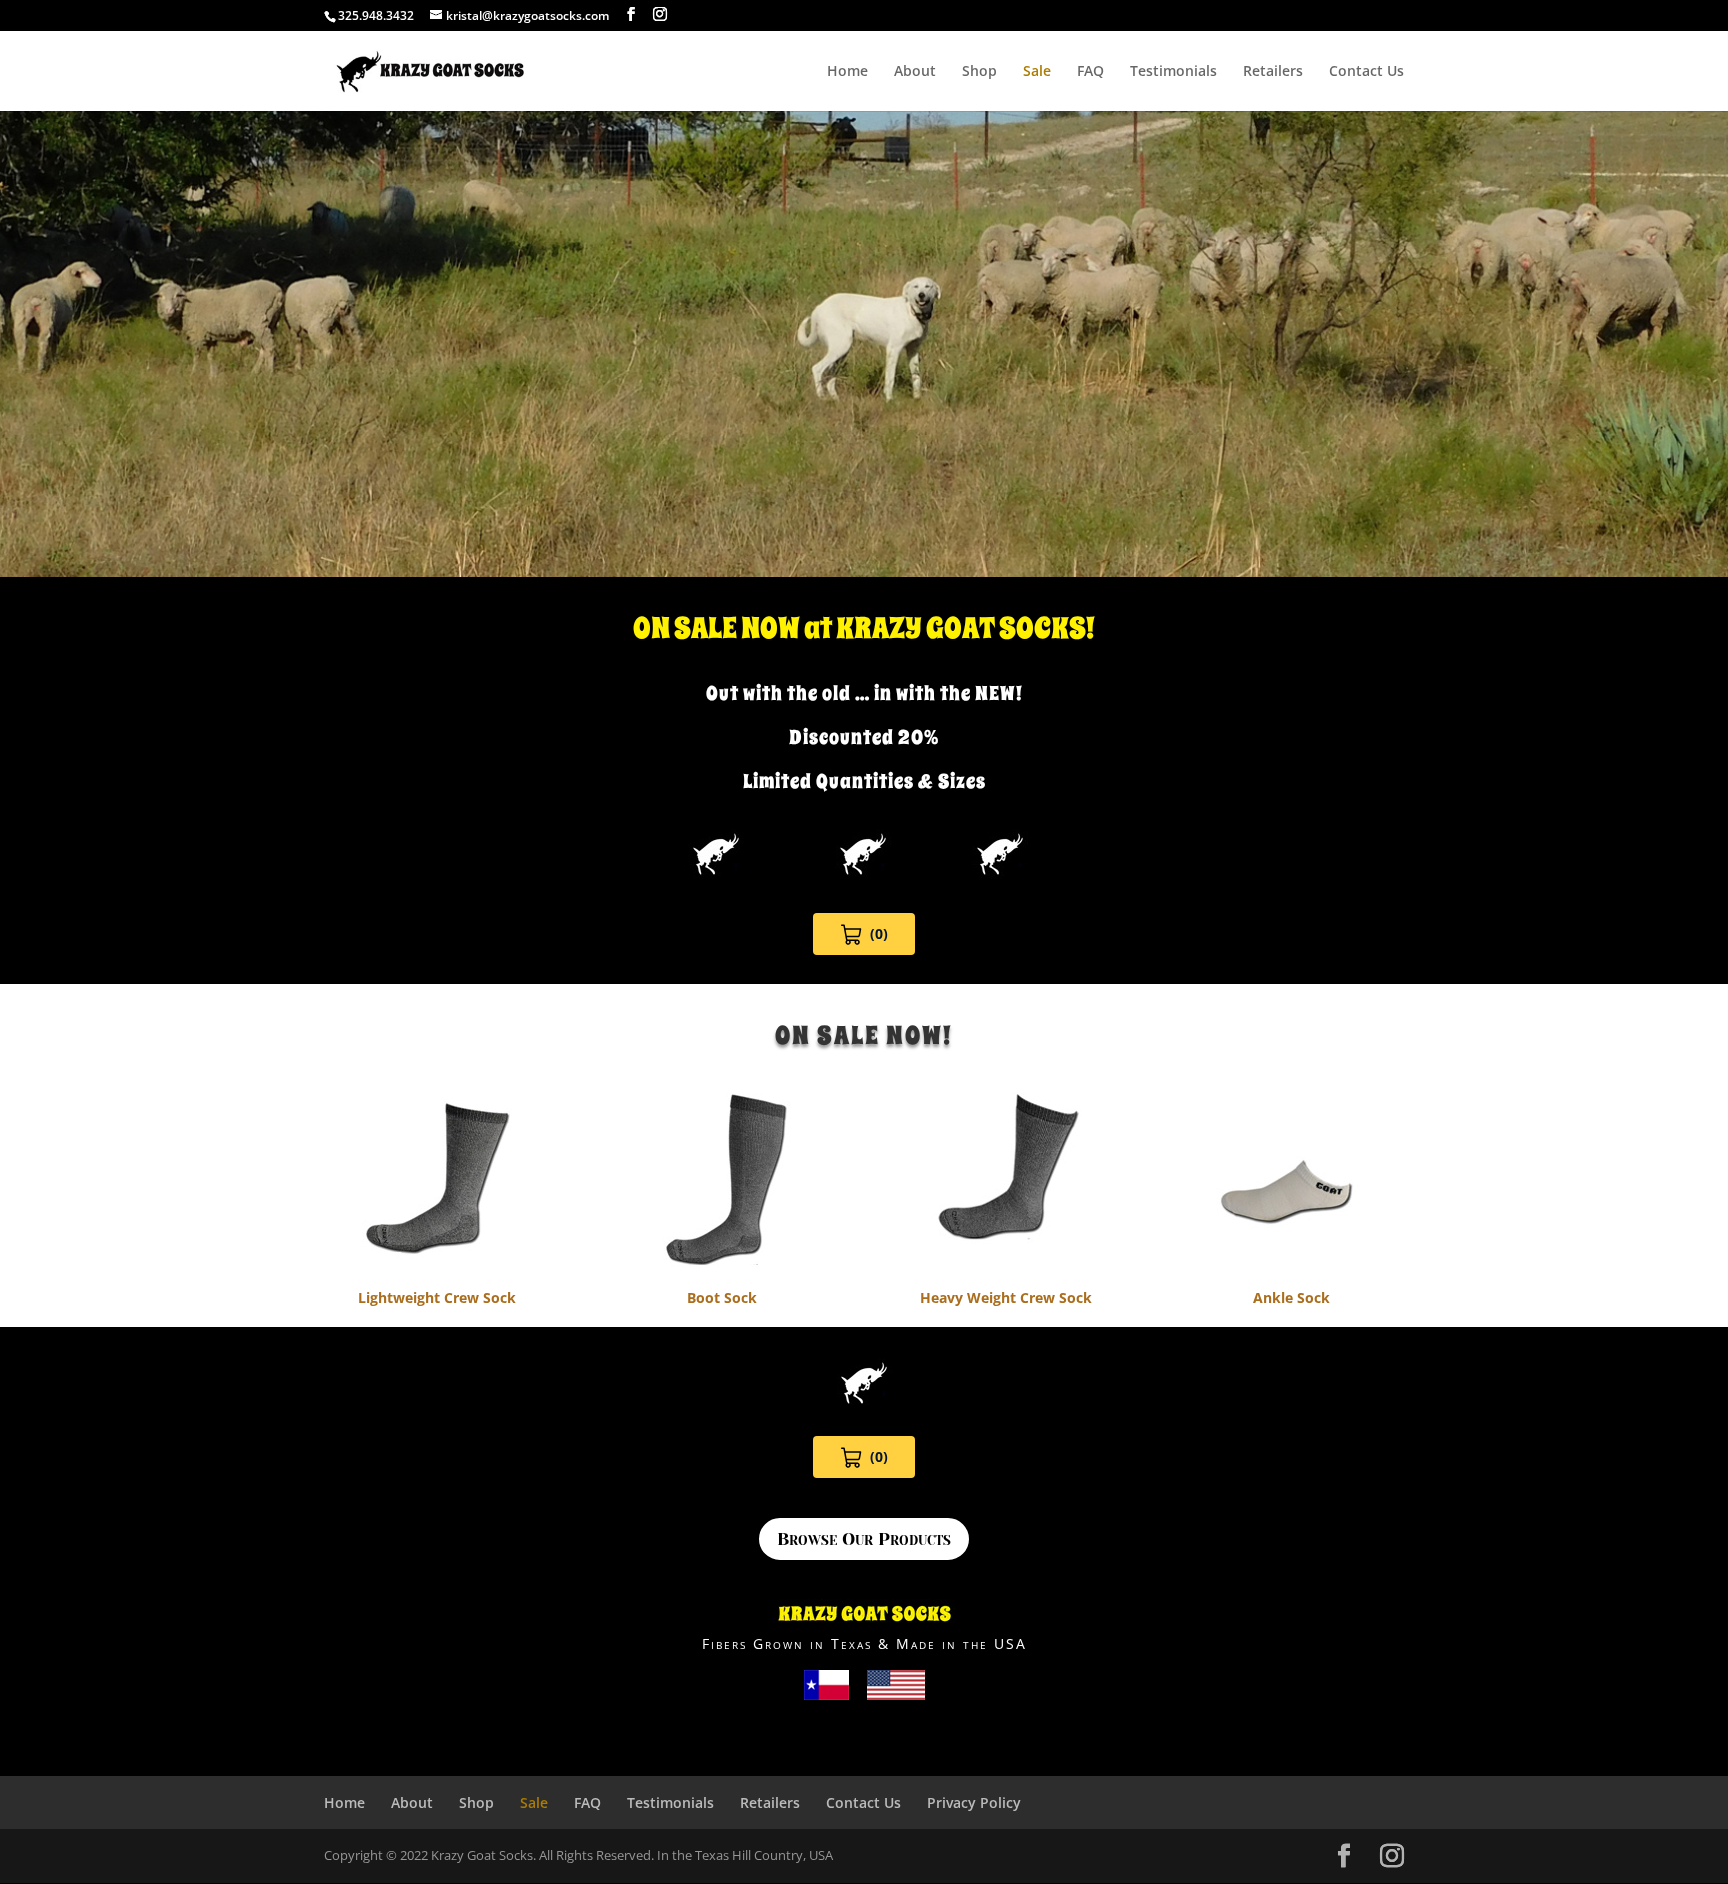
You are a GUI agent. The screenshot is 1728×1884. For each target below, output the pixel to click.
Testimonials (1173, 72)
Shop (979, 72)
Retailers (1273, 72)
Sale (1037, 72)
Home (847, 72)
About (915, 72)
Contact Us (1366, 72)
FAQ (1090, 72)
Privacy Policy (974, 1802)
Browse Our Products (864, 1539)
